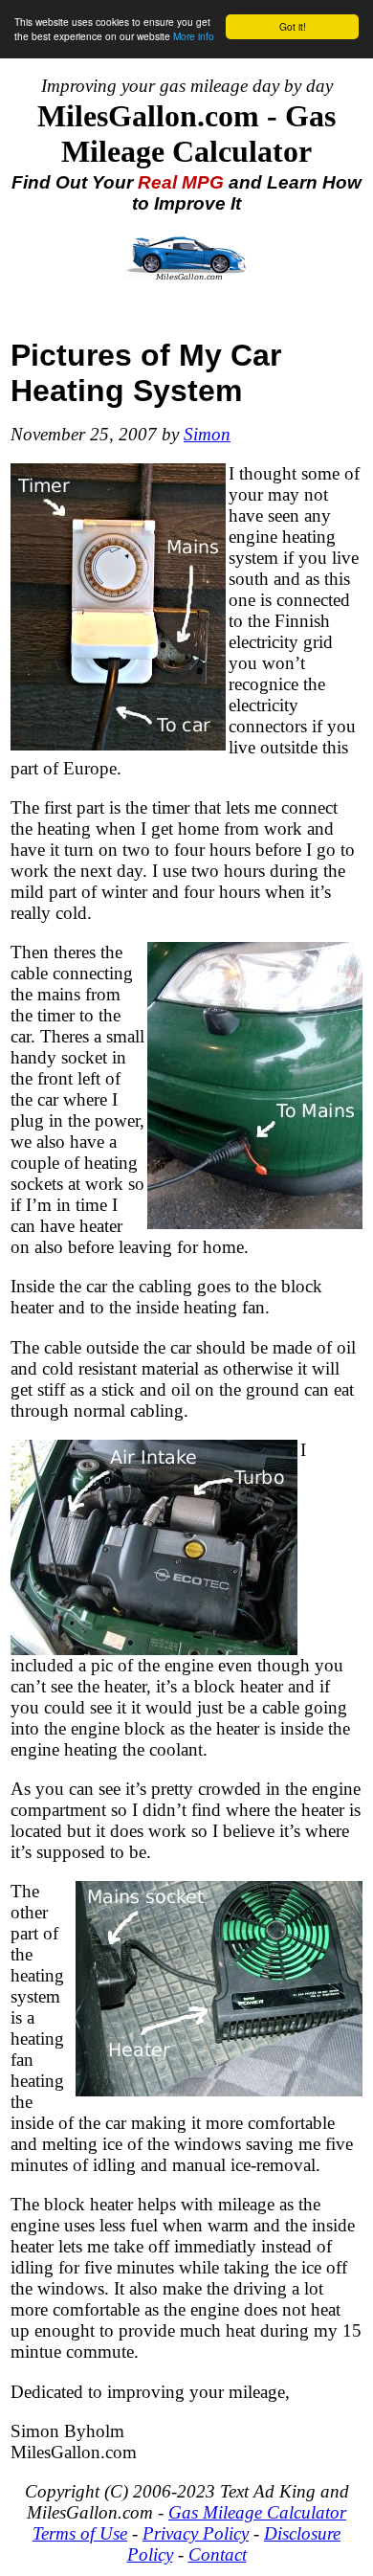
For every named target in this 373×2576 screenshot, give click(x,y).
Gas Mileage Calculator (257, 2512)
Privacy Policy (196, 2533)
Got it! (293, 26)
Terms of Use (80, 2533)
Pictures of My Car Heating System (146, 373)
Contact (218, 2554)
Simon (207, 434)
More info (194, 36)
